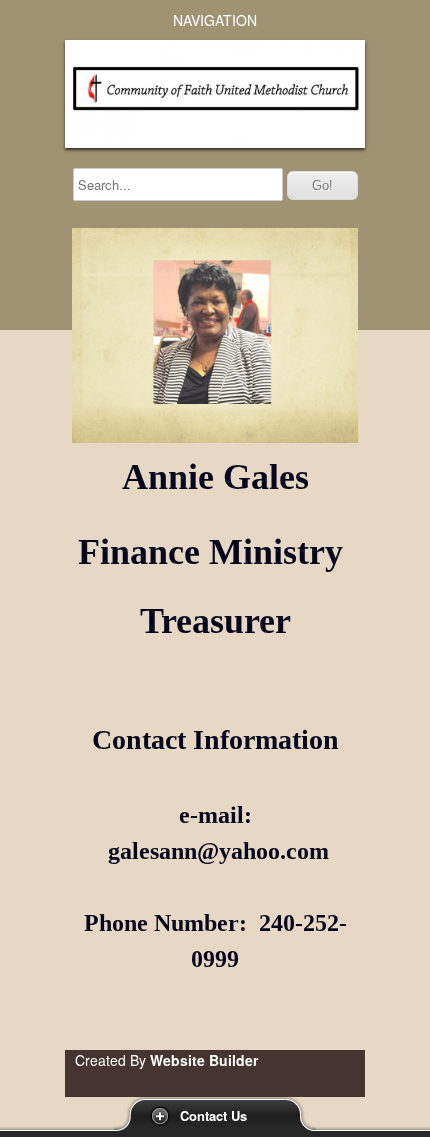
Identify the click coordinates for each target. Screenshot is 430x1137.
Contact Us (213, 1115)
